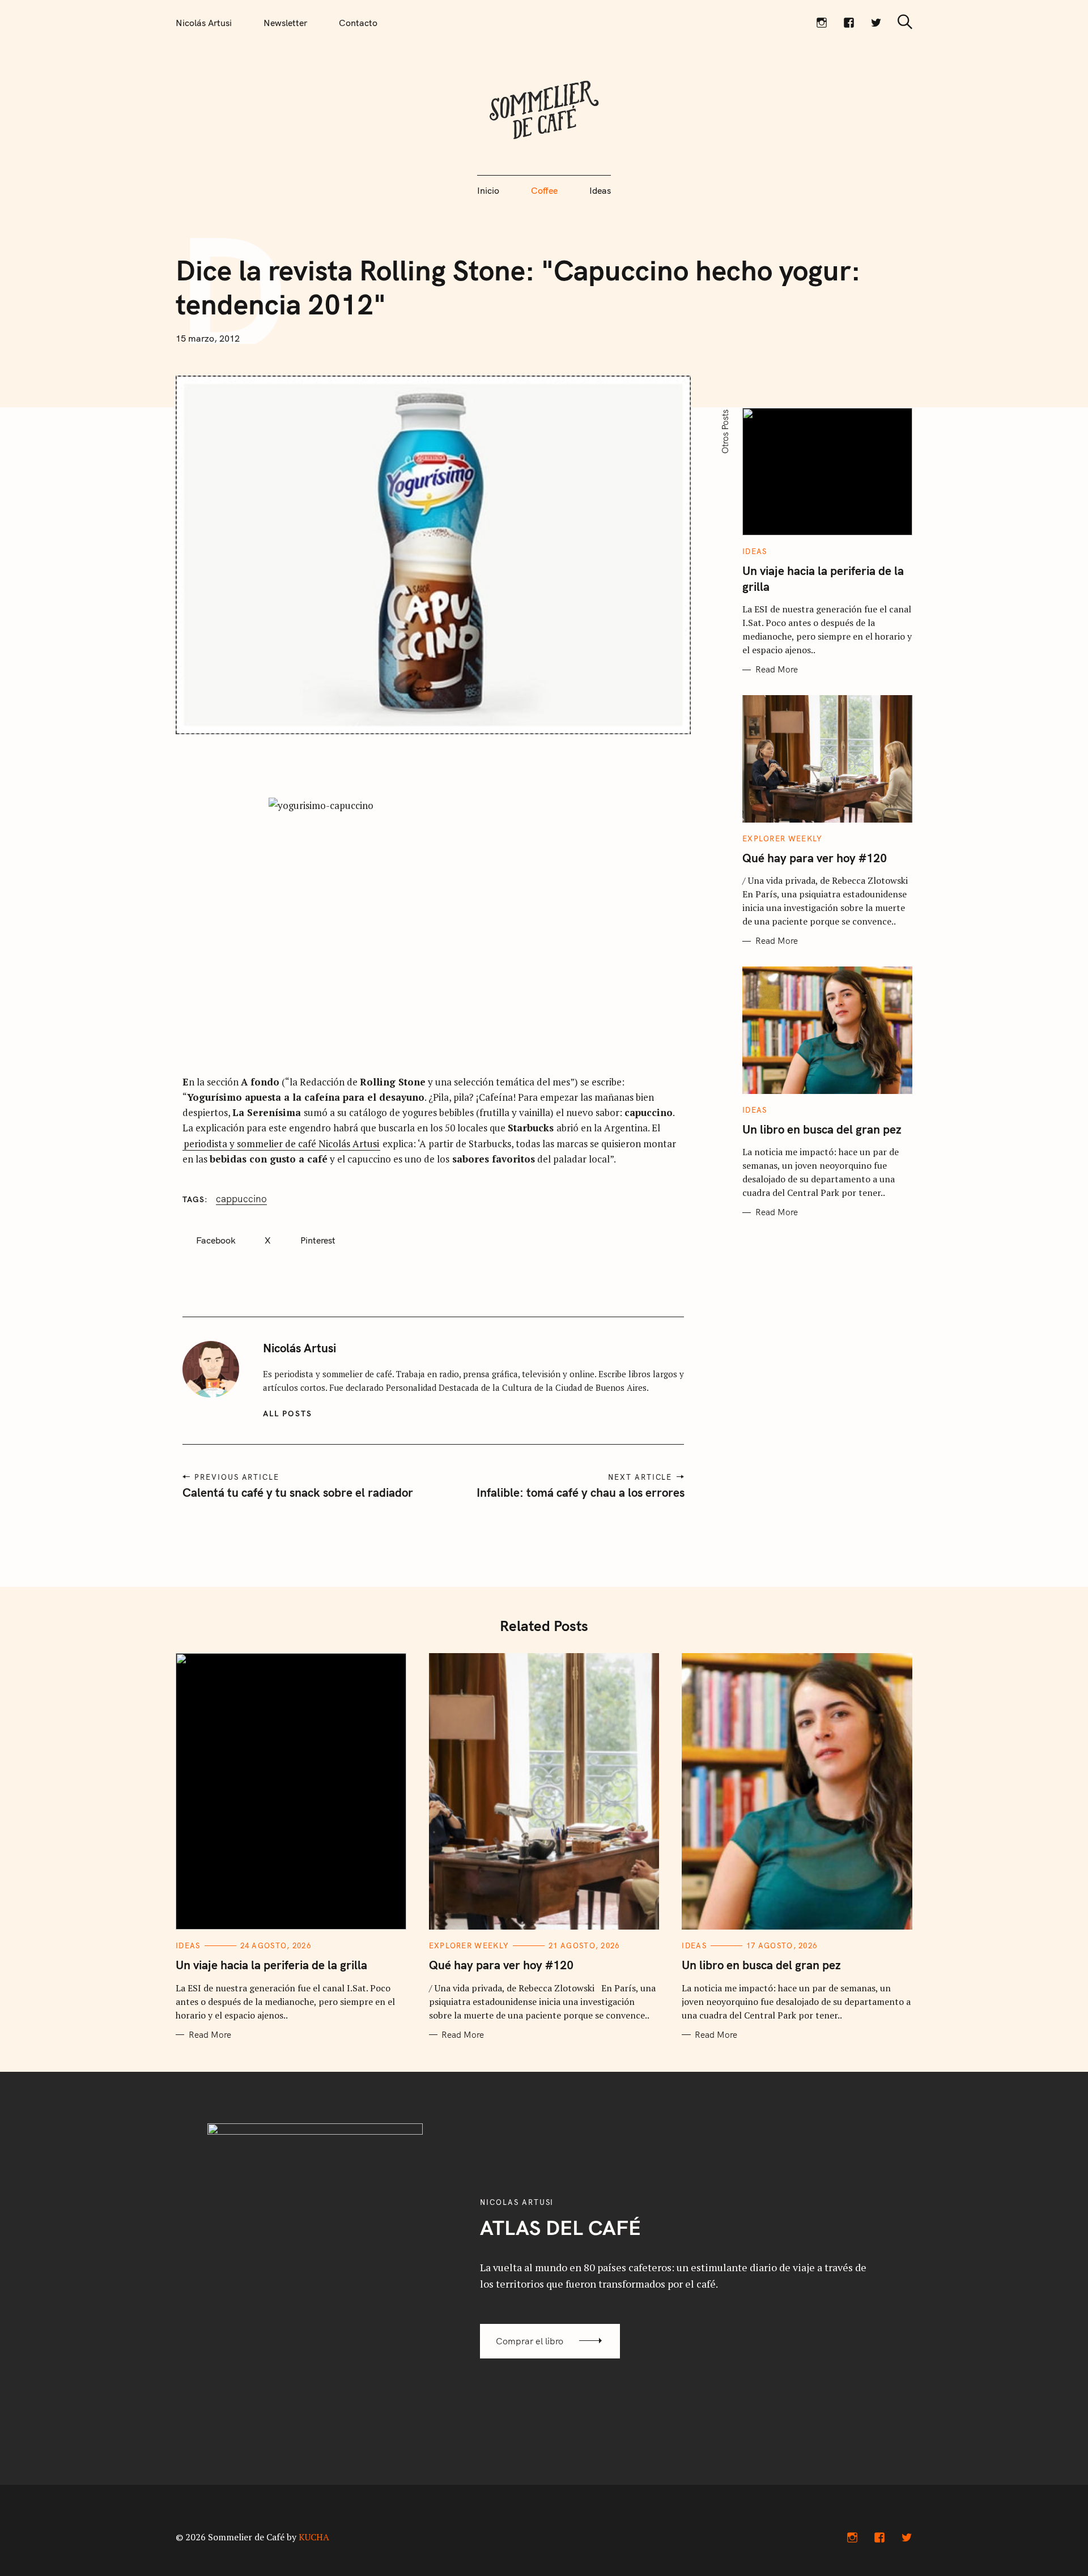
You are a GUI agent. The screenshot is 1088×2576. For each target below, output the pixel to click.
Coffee (544, 190)
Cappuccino (241, 1199)
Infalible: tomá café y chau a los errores (580, 1492)
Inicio (488, 190)
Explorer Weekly (783, 838)
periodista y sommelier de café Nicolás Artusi (281, 1144)
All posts (288, 1413)
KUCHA (314, 2537)
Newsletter (285, 23)
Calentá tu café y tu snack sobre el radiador (298, 1492)
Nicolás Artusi (204, 23)
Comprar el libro (530, 2341)
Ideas (600, 190)
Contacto (358, 23)
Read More (777, 670)
